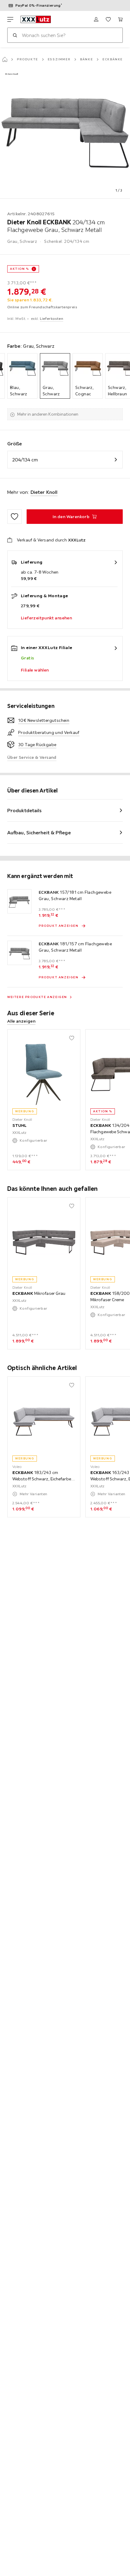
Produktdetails (24, 810)
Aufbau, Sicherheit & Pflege (39, 832)
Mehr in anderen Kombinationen (48, 414)
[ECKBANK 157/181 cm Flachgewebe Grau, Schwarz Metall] (19, 901)
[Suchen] (15, 35)
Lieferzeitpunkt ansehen (46, 618)
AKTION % (19, 269)
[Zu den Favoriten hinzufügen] (15, 517)
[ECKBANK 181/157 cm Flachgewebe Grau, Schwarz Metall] (19, 953)
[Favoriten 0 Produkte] (108, 19)
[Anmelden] (96, 19)
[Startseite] (5, 59)
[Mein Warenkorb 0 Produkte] (120, 19)
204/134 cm (25, 460)
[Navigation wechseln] (10, 19)
